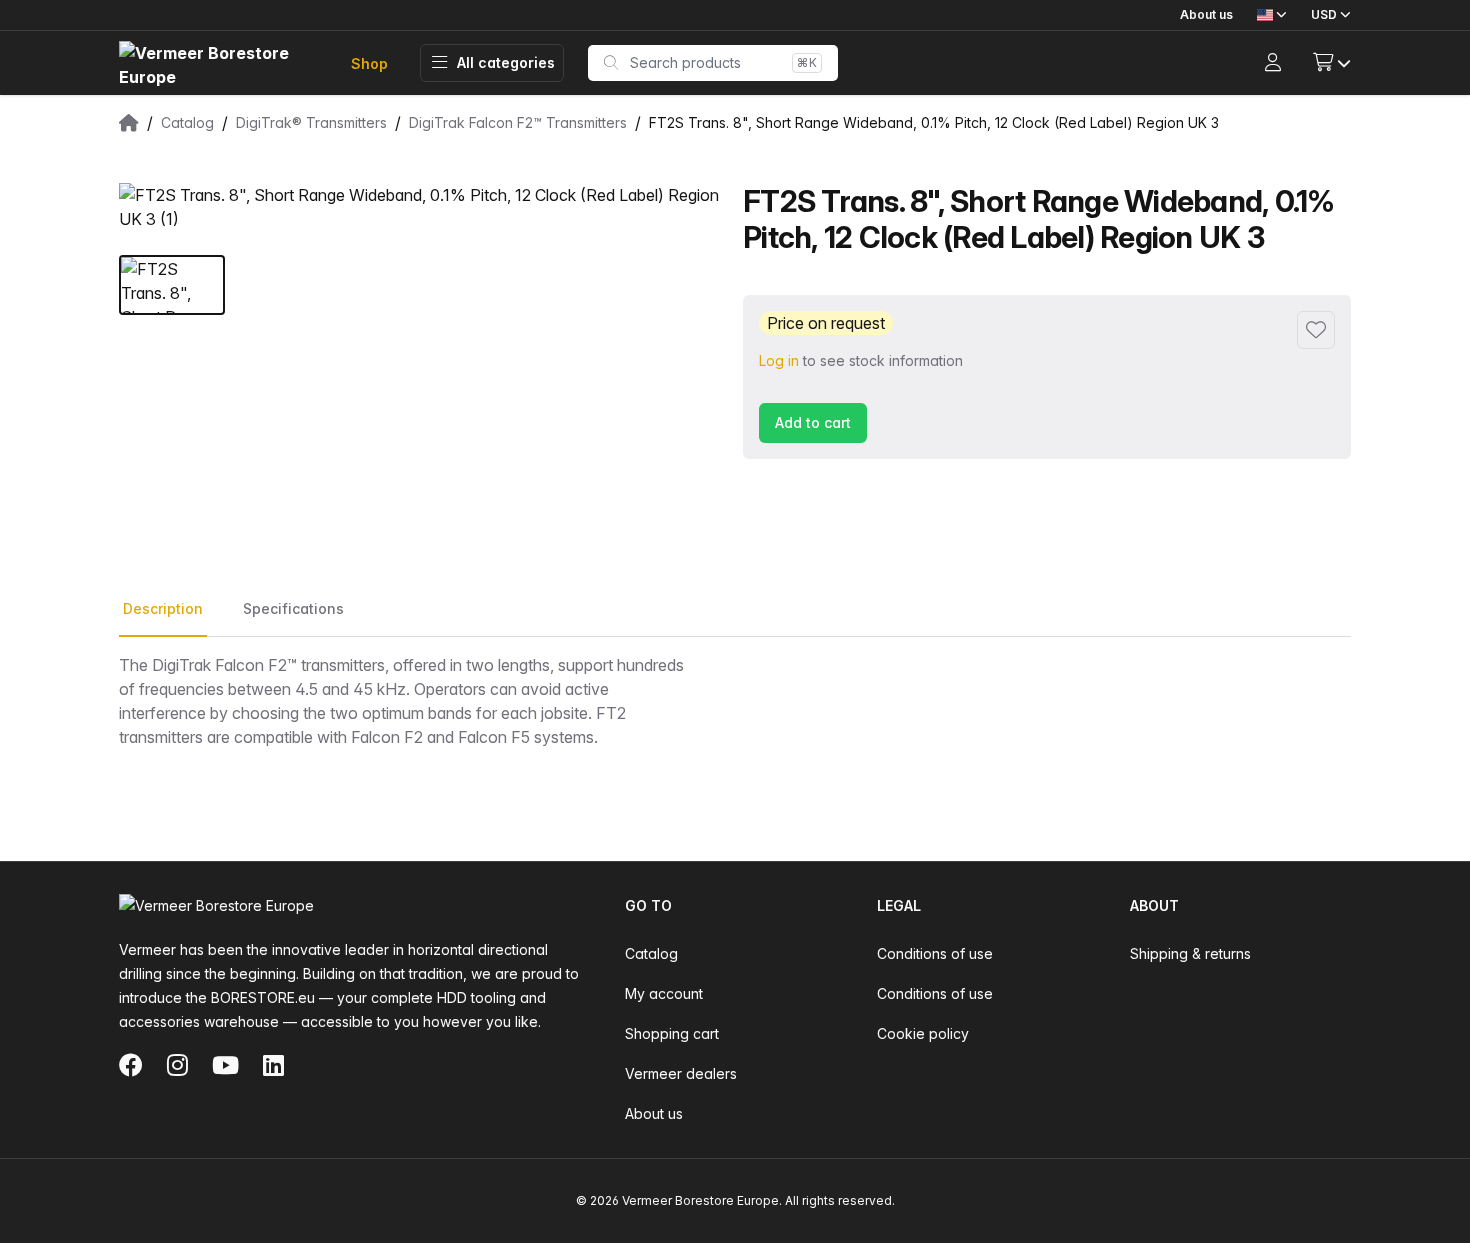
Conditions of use (935, 953)
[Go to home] (219, 63)
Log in (779, 360)
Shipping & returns (1190, 953)
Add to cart (813, 422)
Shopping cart (672, 1033)
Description (163, 608)
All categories (506, 62)
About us (1206, 14)
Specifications (293, 608)
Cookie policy (923, 1033)
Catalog (651, 953)
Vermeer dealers (681, 1073)
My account (664, 993)
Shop (369, 63)
